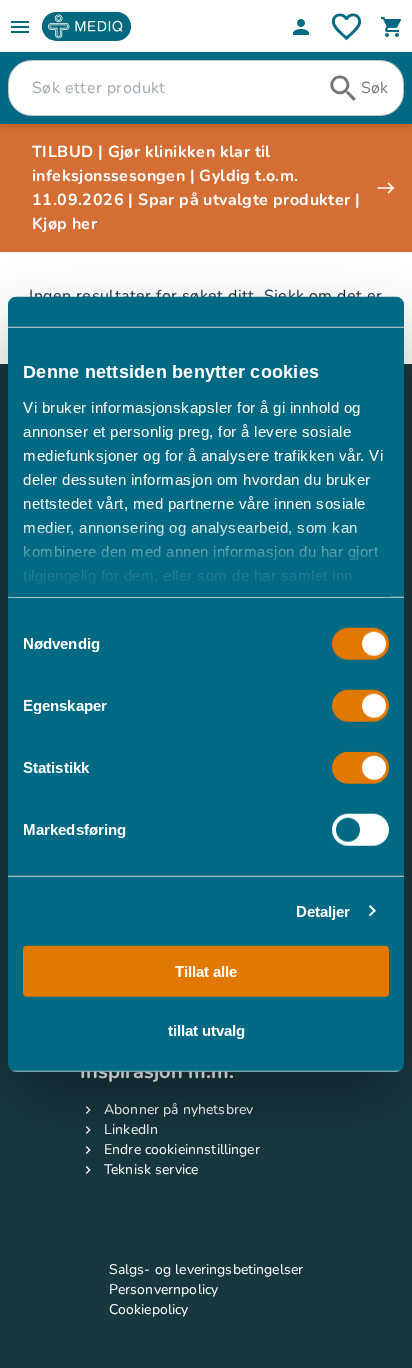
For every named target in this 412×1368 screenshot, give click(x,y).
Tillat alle (206, 971)
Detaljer (323, 910)
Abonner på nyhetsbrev (178, 1109)
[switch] (360, 706)
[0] (392, 27)
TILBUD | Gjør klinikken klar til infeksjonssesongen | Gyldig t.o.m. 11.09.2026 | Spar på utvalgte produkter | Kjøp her (196, 188)
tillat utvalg (206, 1029)
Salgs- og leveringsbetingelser (206, 1269)
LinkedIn (131, 1129)
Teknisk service (151, 1169)
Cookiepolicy (149, 1309)
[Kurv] (392, 27)
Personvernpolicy (163, 1289)
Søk (374, 88)
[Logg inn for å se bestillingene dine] (346, 26)
